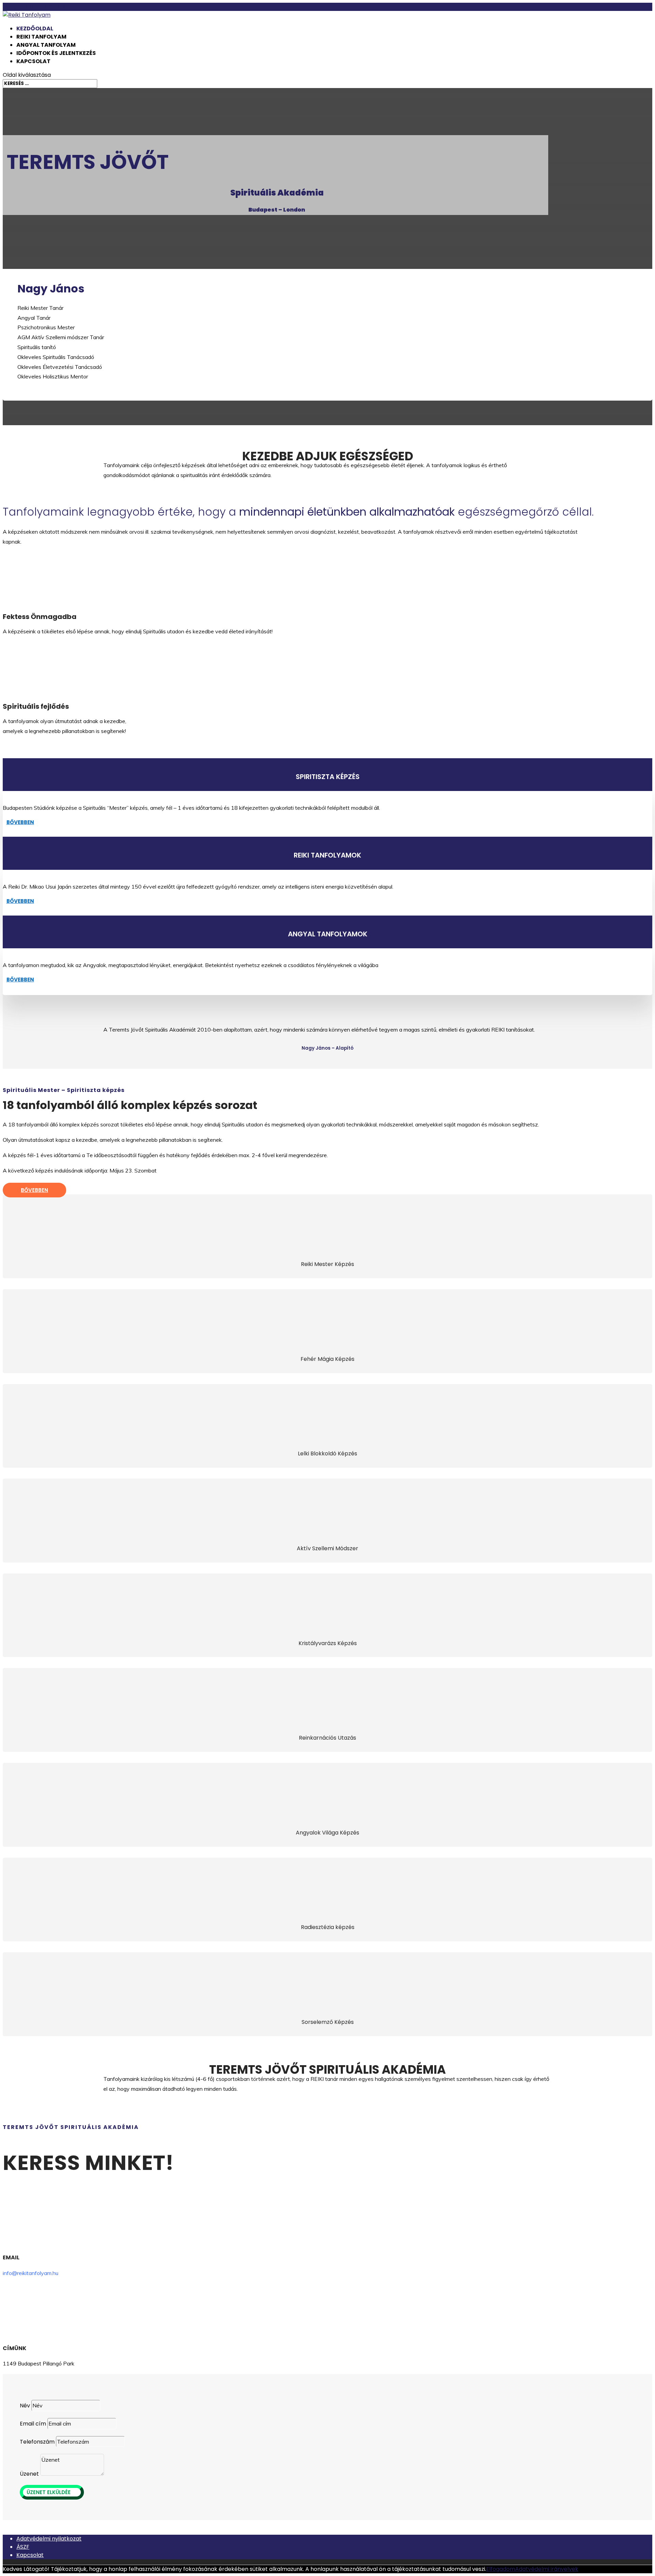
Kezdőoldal (35, 28)
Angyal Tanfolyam (46, 45)
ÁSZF (23, 2547)
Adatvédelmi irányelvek (547, 2569)
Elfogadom (501, 2569)
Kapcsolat (33, 61)
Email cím (33, 2424)
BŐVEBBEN (20, 822)
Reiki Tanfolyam (41, 37)
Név (25, 2406)
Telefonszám (37, 2442)
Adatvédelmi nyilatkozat (49, 2539)
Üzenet (29, 2474)
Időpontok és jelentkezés (56, 53)
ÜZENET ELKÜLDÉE (49, 2492)
